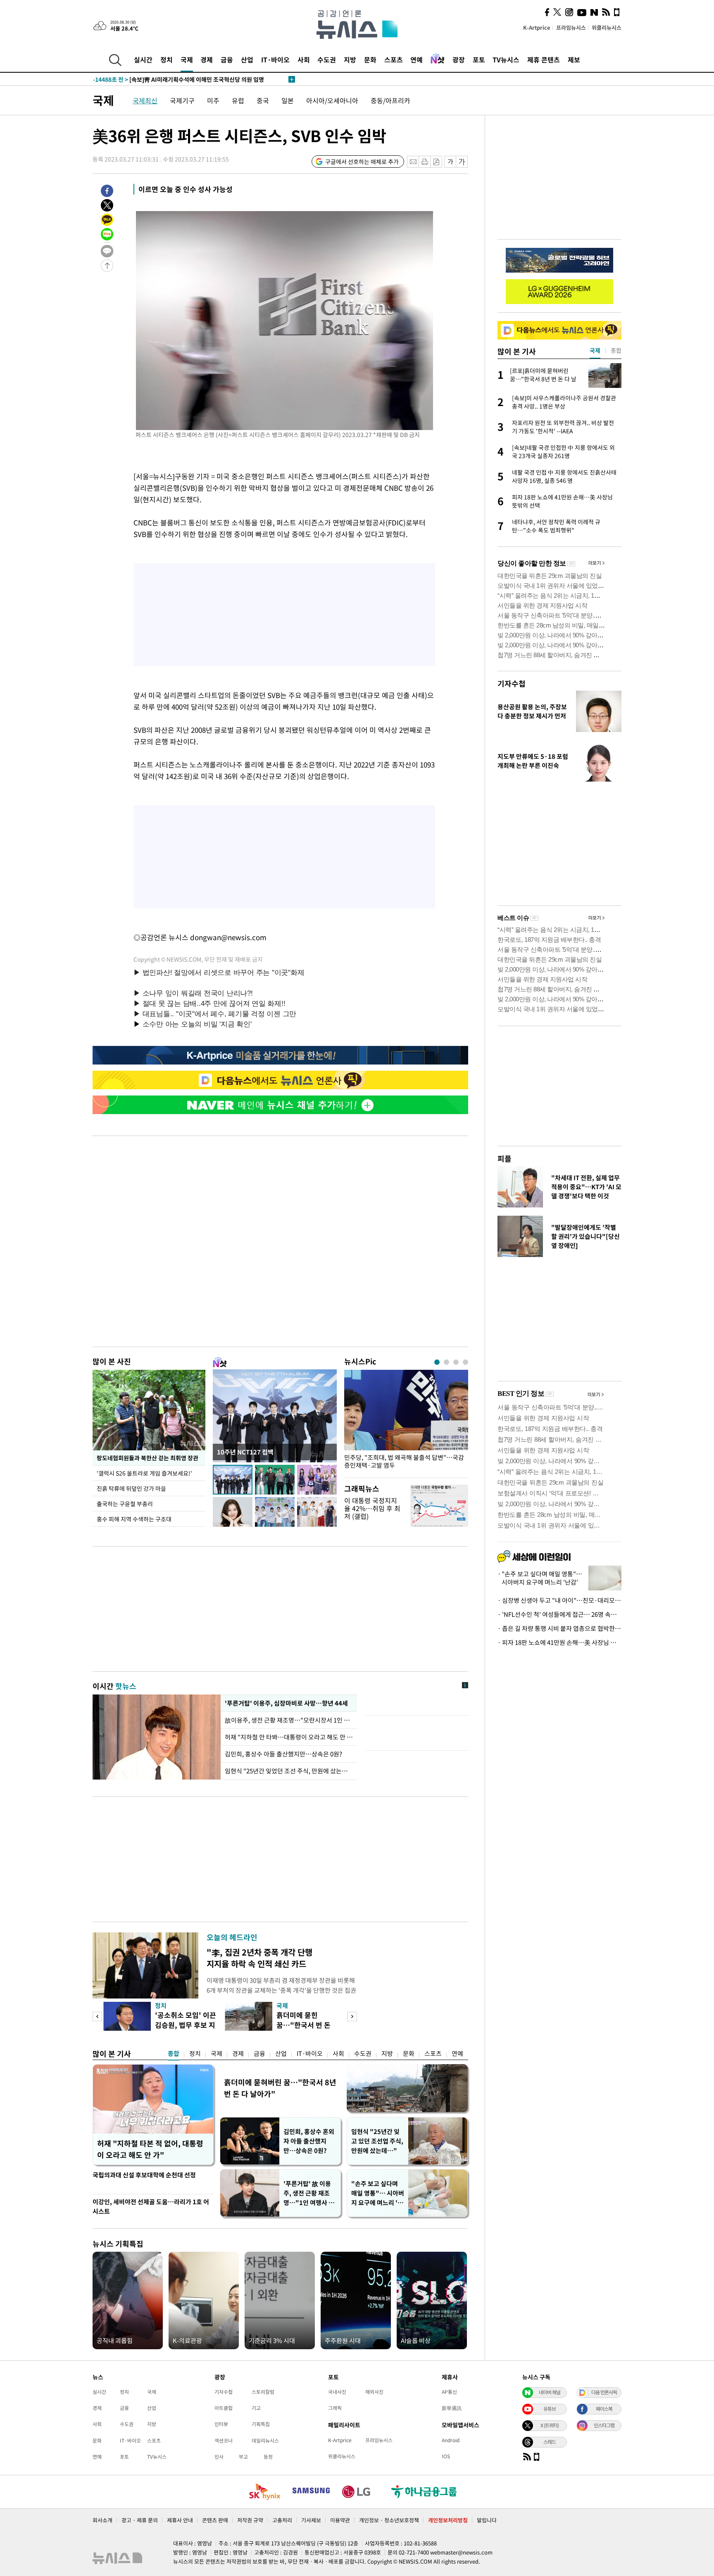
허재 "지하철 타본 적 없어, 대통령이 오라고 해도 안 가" (150, 2149)
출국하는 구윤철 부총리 (125, 1504)
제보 (574, 59)
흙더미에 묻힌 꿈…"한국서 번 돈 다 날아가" (303, 2025)
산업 (247, 59)
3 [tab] (456, 1362)
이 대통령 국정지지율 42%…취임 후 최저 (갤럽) (372, 1508)
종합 (174, 2053)
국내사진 (337, 2392)
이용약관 (340, 2520)
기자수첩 (512, 683)
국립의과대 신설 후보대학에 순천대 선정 (144, 2175)
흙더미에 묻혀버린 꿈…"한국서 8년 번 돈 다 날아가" (280, 2088)
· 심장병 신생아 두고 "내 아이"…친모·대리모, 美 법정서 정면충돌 (559, 1600)
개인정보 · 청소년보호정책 (389, 2520)
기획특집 (261, 2424)
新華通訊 (452, 2408)
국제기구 (182, 100)
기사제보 (311, 2520)
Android (451, 2440)
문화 (370, 59)
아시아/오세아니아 (332, 100)
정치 (167, 59)
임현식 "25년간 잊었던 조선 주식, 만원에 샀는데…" (289, 1771)
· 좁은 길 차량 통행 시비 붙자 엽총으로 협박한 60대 (559, 1628)
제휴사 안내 (180, 2520)
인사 (219, 2457)
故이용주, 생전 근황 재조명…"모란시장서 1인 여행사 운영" (289, 1720)
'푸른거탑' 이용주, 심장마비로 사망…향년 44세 (285, 1703)
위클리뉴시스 (607, 27)
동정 (268, 2457)
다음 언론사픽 (604, 2392)
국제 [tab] (595, 350)
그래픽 (335, 2408)
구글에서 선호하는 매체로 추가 (362, 162)
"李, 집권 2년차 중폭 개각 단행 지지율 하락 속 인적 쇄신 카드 (259, 1958)
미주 (213, 100)
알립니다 (487, 2520)
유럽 (238, 100)
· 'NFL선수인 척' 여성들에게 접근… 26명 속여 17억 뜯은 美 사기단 (559, 1614)
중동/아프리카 (390, 100)
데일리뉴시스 (265, 2441)
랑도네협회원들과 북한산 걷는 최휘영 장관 (148, 1458)
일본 (288, 100)
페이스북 (604, 2409)
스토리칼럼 (263, 2392)
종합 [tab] (616, 350)
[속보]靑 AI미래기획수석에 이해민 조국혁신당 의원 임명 (178, 79)
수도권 (327, 59)
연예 (416, 59)
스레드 (550, 2442)
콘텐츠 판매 (215, 2520)
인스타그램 (604, 2425)
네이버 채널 (550, 2392)
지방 (350, 59)
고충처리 (282, 2520)
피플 (505, 1158)
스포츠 (394, 59)
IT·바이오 (275, 59)
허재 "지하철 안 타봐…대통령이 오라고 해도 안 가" (289, 1737)
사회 (304, 59)
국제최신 (145, 100)
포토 (479, 59)
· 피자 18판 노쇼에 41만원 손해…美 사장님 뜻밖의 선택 (559, 1642)
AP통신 (449, 2392)
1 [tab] (437, 1362)
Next (352, 2016)
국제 (187, 59)
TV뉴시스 (506, 59)
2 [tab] (446, 1362)
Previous (97, 2016)
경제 (207, 59)
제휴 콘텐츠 (544, 59)
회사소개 (102, 2520)
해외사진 (374, 2392)
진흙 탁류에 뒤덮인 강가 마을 (131, 1488)
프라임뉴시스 (571, 27)
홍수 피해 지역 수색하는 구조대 (134, 1519)
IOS (446, 2456)
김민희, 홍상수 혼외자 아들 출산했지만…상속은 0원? (309, 2141)
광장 (459, 59)
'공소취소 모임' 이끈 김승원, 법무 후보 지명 (186, 2025)
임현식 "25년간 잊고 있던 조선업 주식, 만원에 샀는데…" (377, 2141)
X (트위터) (550, 2425)
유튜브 (550, 2409)
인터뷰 (221, 2424)
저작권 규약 (250, 2520)
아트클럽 (224, 2408)
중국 (263, 100)
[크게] (462, 162)
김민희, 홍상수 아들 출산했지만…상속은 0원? (283, 1754)
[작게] (450, 162)
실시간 (143, 59)
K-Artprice (537, 27)
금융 (227, 59)
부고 (243, 2457)
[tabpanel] (406, 1422)
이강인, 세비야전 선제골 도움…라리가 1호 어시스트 (151, 2206)
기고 (256, 2408)
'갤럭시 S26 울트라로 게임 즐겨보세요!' (145, 1473)
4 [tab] (465, 1362)
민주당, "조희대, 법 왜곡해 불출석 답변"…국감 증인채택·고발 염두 (404, 1461)
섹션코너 (224, 2441)
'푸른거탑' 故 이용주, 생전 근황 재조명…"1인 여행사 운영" (309, 2193)
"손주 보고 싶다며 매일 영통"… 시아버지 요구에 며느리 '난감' (378, 2193)
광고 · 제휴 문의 (140, 2520)
